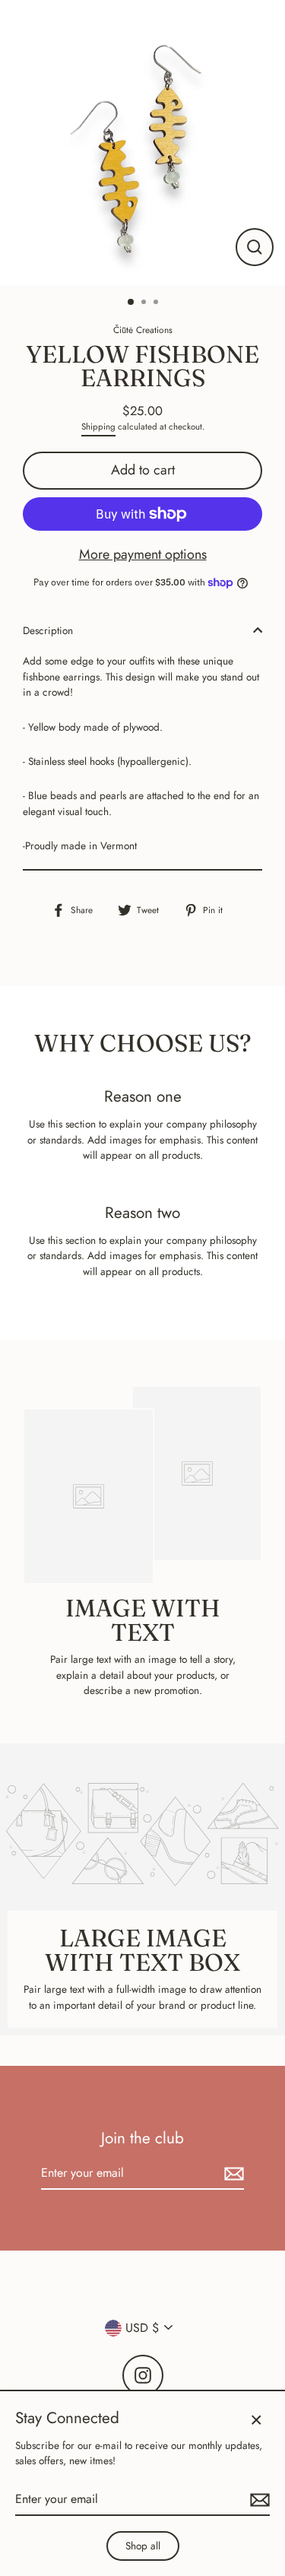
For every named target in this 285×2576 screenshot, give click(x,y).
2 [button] (145, 303)
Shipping (98, 427)
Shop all (143, 2546)
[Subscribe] (232, 2174)
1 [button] (131, 303)
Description (48, 630)
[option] (142, 143)
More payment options (143, 554)
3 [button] (157, 303)
